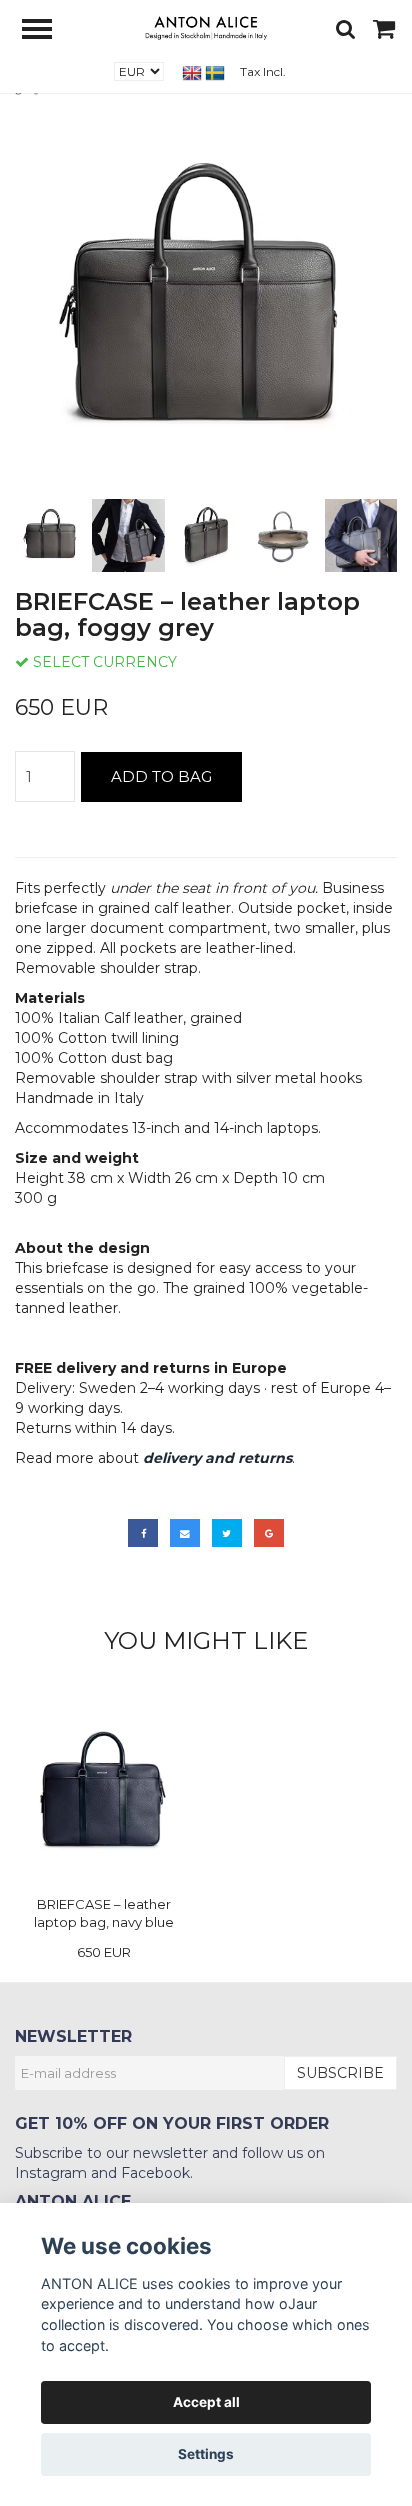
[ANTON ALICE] (206, 25)
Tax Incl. (263, 71)
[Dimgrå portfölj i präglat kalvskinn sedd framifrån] (206, 303)
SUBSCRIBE (340, 2073)
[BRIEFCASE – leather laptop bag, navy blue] (103, 1792)
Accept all (206, 2402)
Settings (206, 2454)
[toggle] (47, 31)
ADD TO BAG (161, 776)
